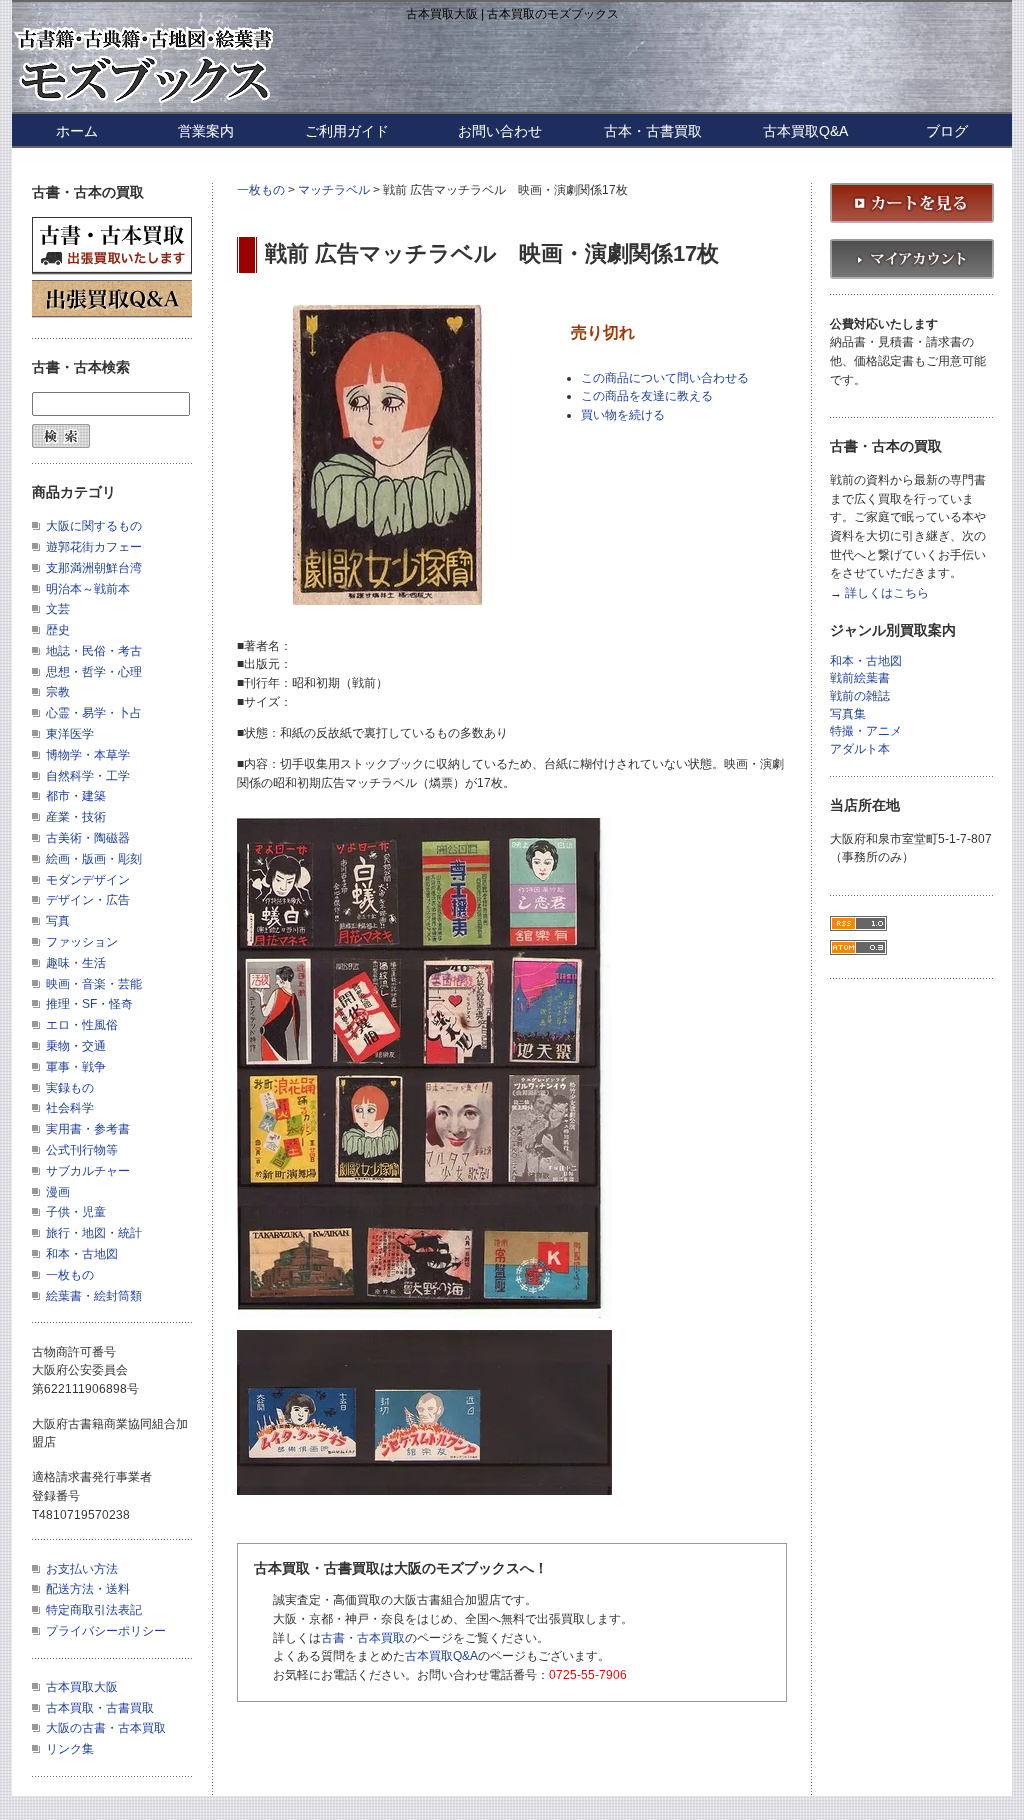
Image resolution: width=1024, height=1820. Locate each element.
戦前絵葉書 (860, 678)
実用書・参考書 (88, 1129)
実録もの (70, 1088)
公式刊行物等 (82, 1150)
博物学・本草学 (88, 755)
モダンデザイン (88, 880)
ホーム (77, 131)
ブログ (947, 131)
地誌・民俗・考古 (94, 651)
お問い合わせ (500, 131)
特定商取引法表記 (94, 1610)
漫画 (58, 1192)
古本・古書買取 (653, 131)
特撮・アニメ (866, 731)
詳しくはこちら (887, 593)
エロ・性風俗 (82, 1025)
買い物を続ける (623, 415)
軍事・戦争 (76, 1067)
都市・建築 (76, 796)
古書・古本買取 (363, 1638)
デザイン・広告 (88, 900)
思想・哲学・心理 (94, 672)
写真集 (848, 714)
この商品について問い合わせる (665, 378)
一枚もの (261, 190)
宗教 (58, 692)
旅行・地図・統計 (94, 1233)
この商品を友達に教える (647, 396)
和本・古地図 (82, 1254)
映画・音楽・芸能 (94, 984)
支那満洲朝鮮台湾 (94, 568)
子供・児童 (76, 1212)
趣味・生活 (76, 963)
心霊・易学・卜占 (94, 713)
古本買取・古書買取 (100, 1708)
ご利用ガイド (347, 131)
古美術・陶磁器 (88, 838)
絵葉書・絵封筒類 (94, 1296)
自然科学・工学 (88, 776)
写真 (58, 921)
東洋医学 (70, 734)
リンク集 (70, 1749)
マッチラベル (334, 190)
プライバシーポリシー (106, 1631)
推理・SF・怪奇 (89, 1004)
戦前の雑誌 (860, 696)
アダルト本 (860, 749)
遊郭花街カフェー (94, 547)
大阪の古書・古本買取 (106, 1728)
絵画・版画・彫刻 (94, 859)
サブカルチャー (88, 1171)
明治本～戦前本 (88, 589)
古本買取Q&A (805, 131)
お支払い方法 (82, 1569)
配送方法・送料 (88, 1589)
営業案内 (206, 131)
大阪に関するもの (94, 526)
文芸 (58, 609)
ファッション (82, 942)
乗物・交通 (76, 1046)
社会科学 (70, 1108)
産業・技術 (76, 817)
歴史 (58, 630)
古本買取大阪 (82, 1687)
